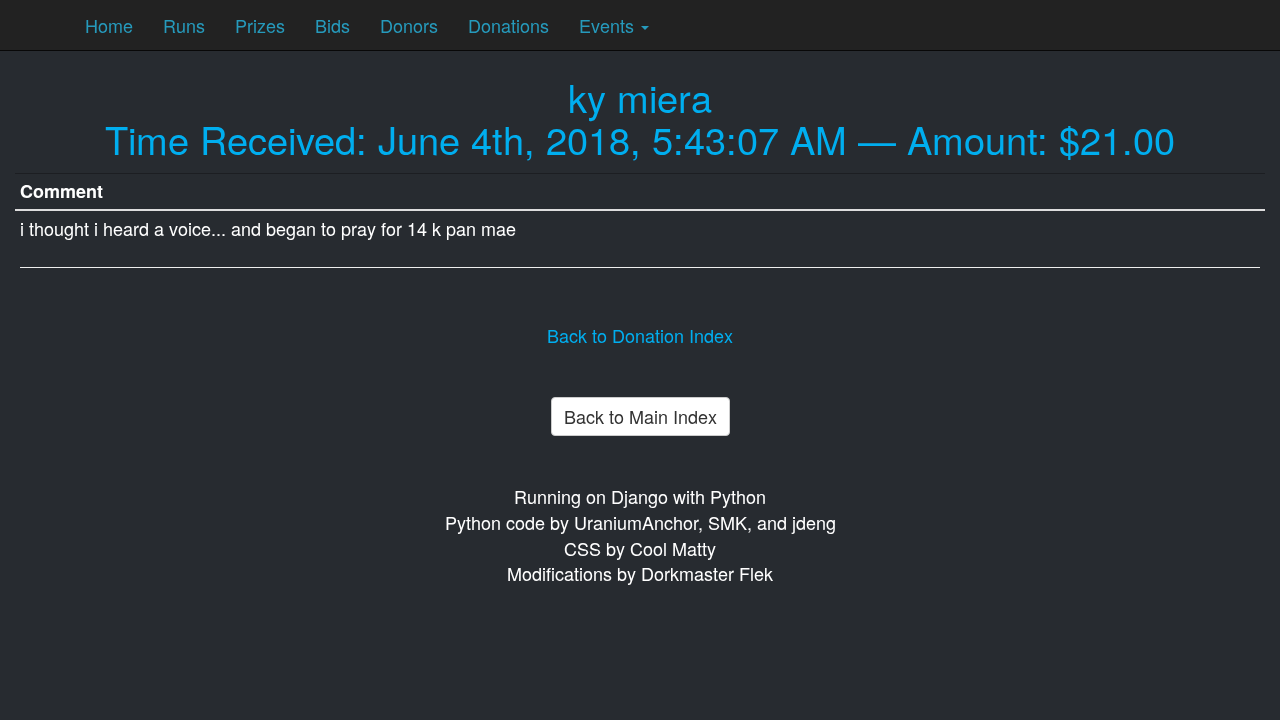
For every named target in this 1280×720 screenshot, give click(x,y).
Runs (184, 25)
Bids (332, 25)
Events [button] (609, 25)
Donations (508, 25)
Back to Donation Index (640, 335)
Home (109, 25)
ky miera (640, 96)
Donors (409, 25)
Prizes (260, 25)
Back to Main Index (640, 416)
